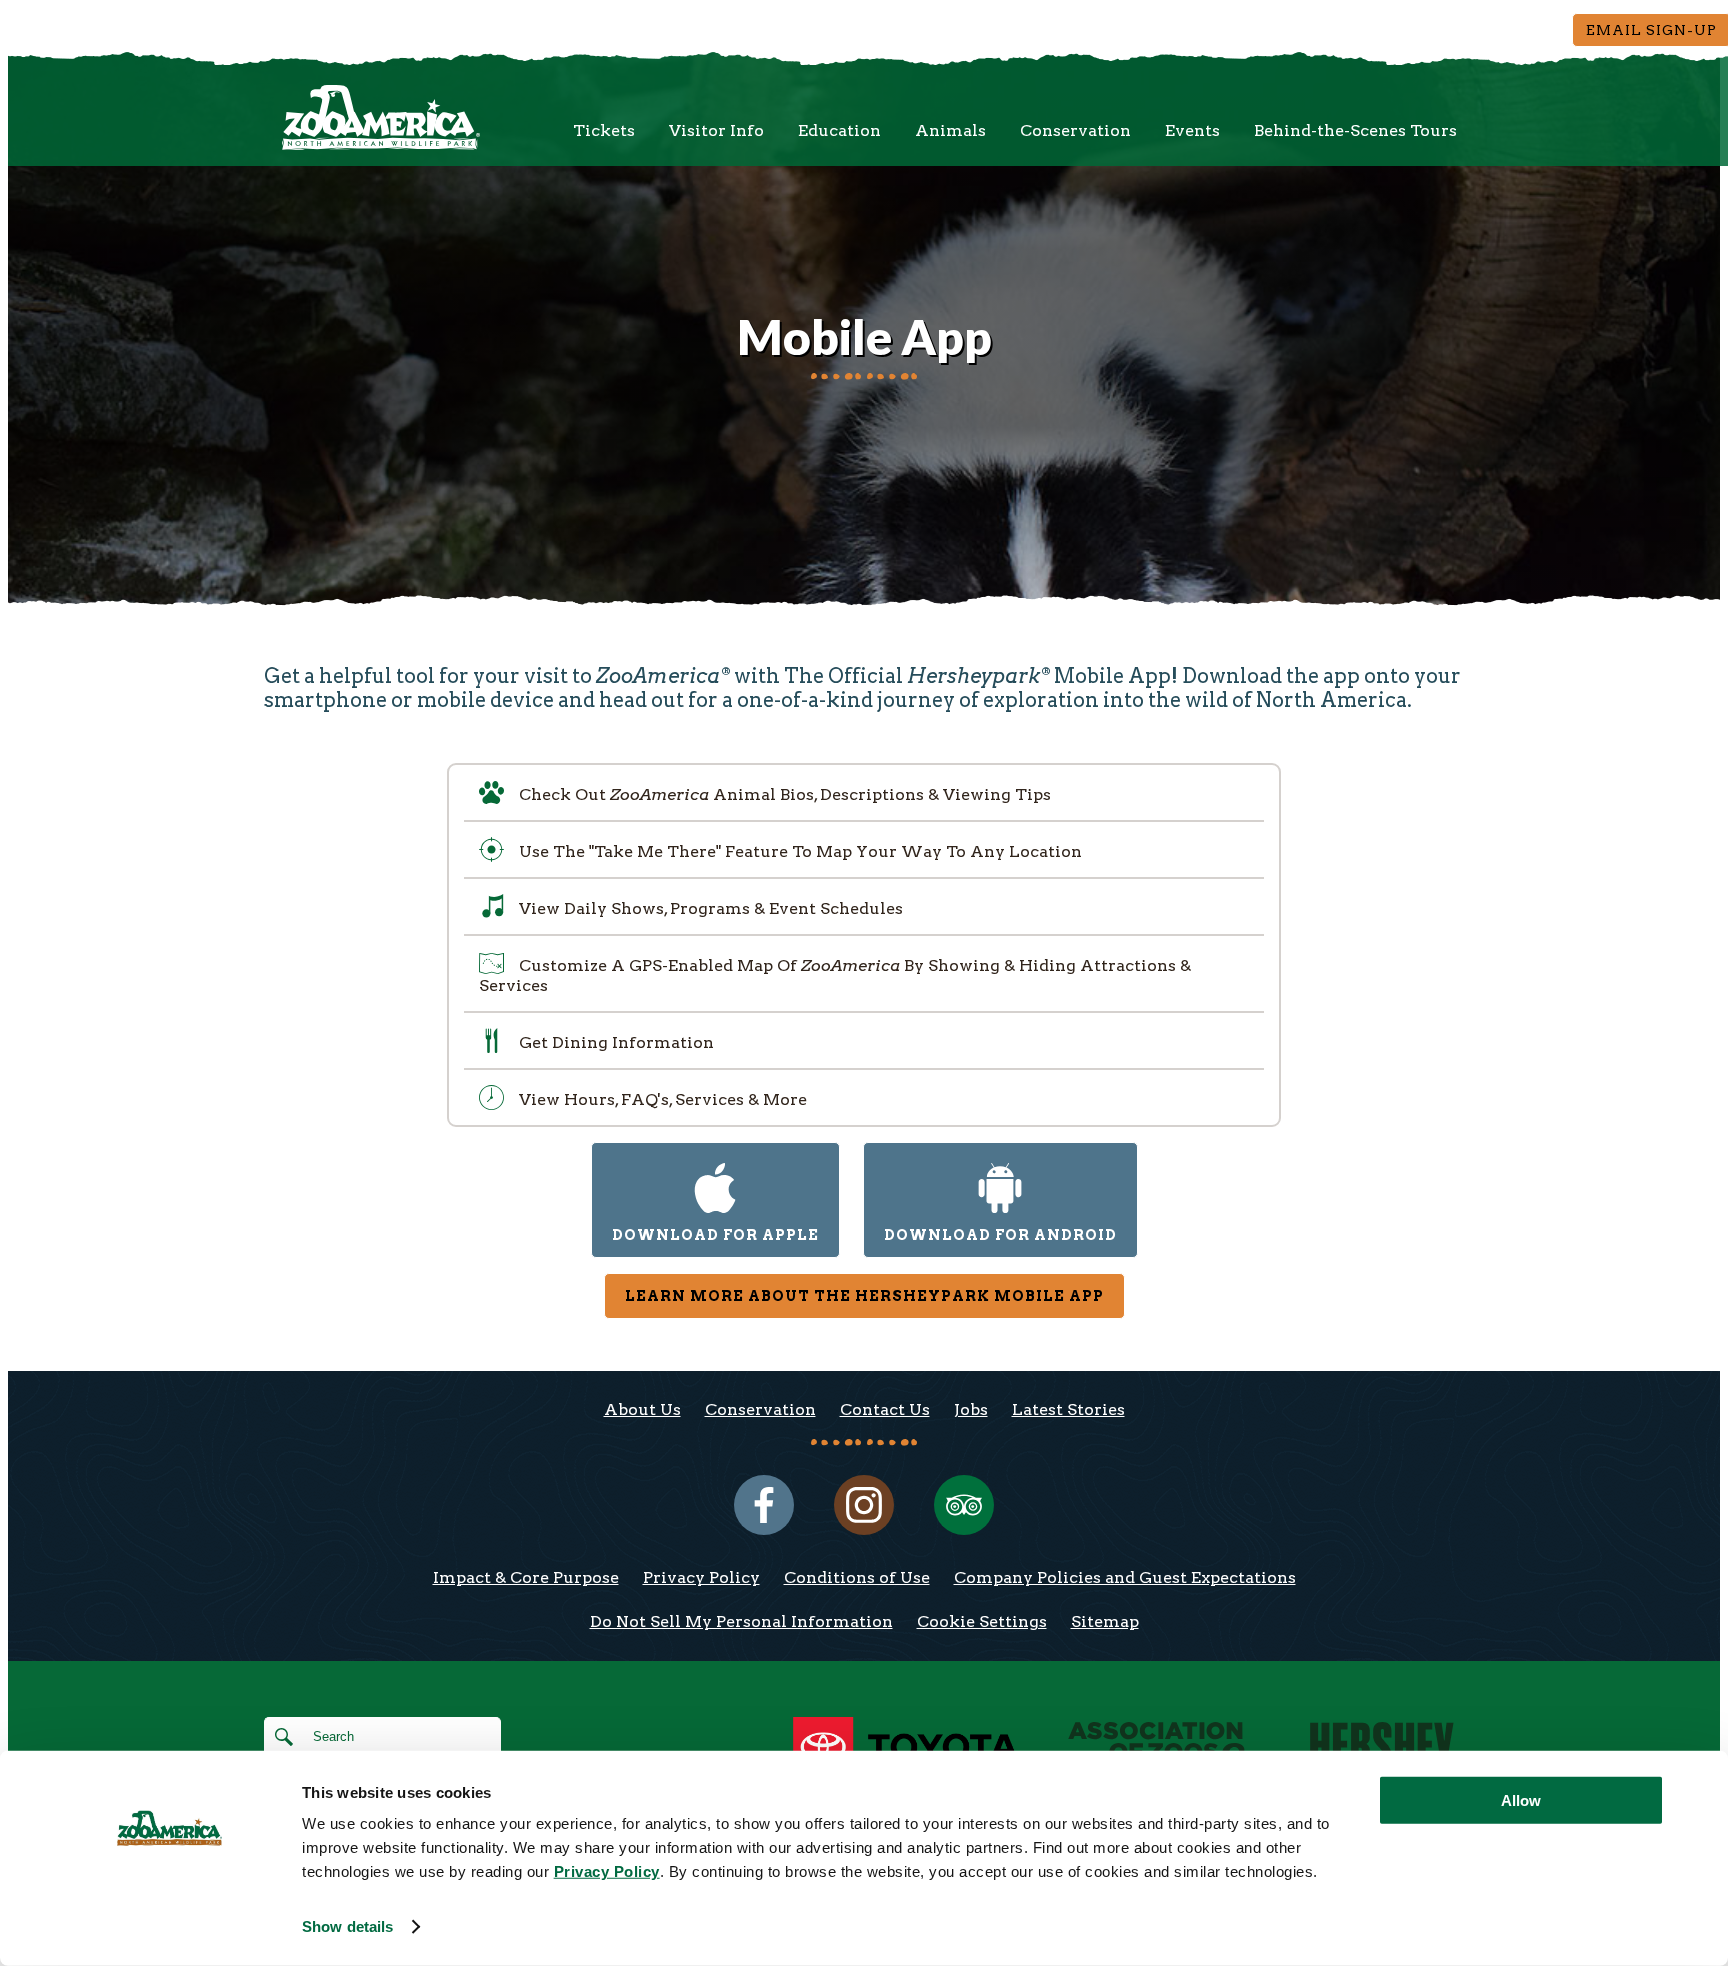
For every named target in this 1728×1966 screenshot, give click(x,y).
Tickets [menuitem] (604, 130)
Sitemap (1105, 1621)
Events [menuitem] (1192, 130)
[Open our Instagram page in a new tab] (864, 1505)
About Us (642, 1409)
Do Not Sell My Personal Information (741, 1621)
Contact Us (885, 1409)
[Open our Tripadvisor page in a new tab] (964, 1505)
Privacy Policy (701, 1577)
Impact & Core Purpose (526, 1577)
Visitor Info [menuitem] (716, 130)
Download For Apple (715, 1235)
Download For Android (1000, 1235)
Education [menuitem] (839, 130)
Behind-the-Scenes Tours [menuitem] (1355, 130)
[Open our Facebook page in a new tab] (764, 1505)
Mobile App (864, 336)
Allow (1521, 1800)
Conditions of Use (857, 1577)
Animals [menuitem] (950, 130)
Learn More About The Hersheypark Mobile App (864, 1296)
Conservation (760, 1409)
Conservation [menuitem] (1075, 130)
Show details (347, 1926)
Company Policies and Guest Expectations (1125, 1577)
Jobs (971, 1409)
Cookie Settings (982, 1621)
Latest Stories (1068, 1409)
